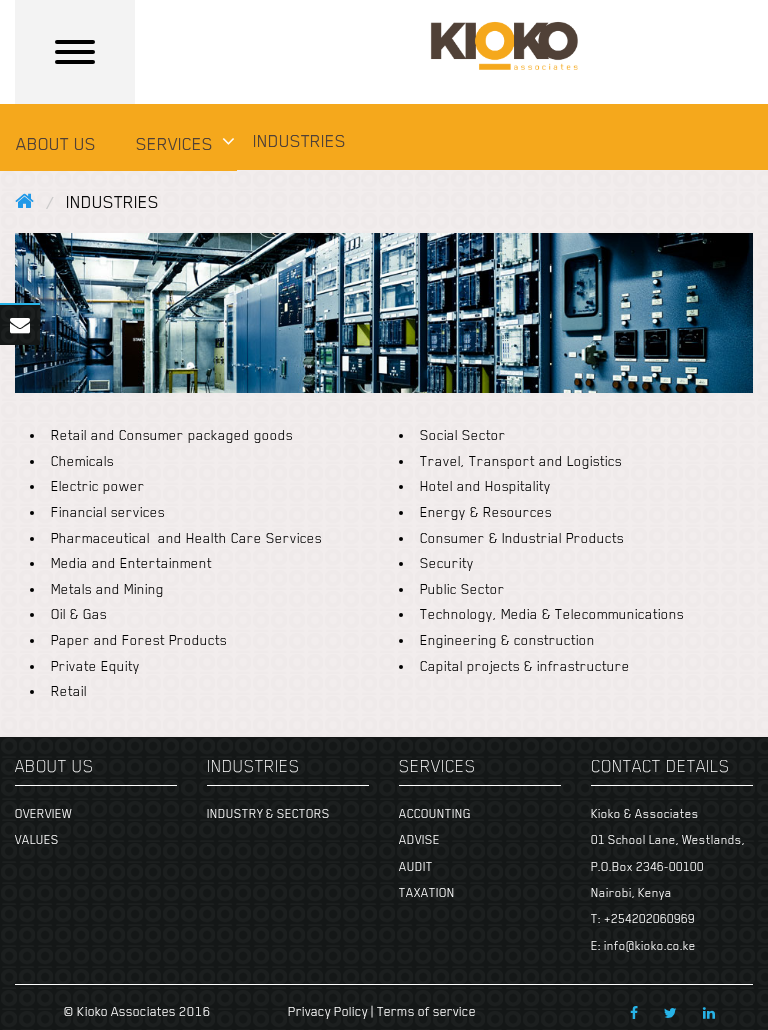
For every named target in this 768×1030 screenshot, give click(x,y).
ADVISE (419, 840)
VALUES (37, 840)
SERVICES (174, 144)
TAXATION (427, 893)
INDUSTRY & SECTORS (268, 814)
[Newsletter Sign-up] (20, 318)
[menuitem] (60, 147)
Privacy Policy (328, 1011)
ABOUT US (56, 144)
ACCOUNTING (435, 814)
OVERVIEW (43, 814)
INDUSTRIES (299, 141)
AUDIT (416, 867)
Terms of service (426, 1011)
